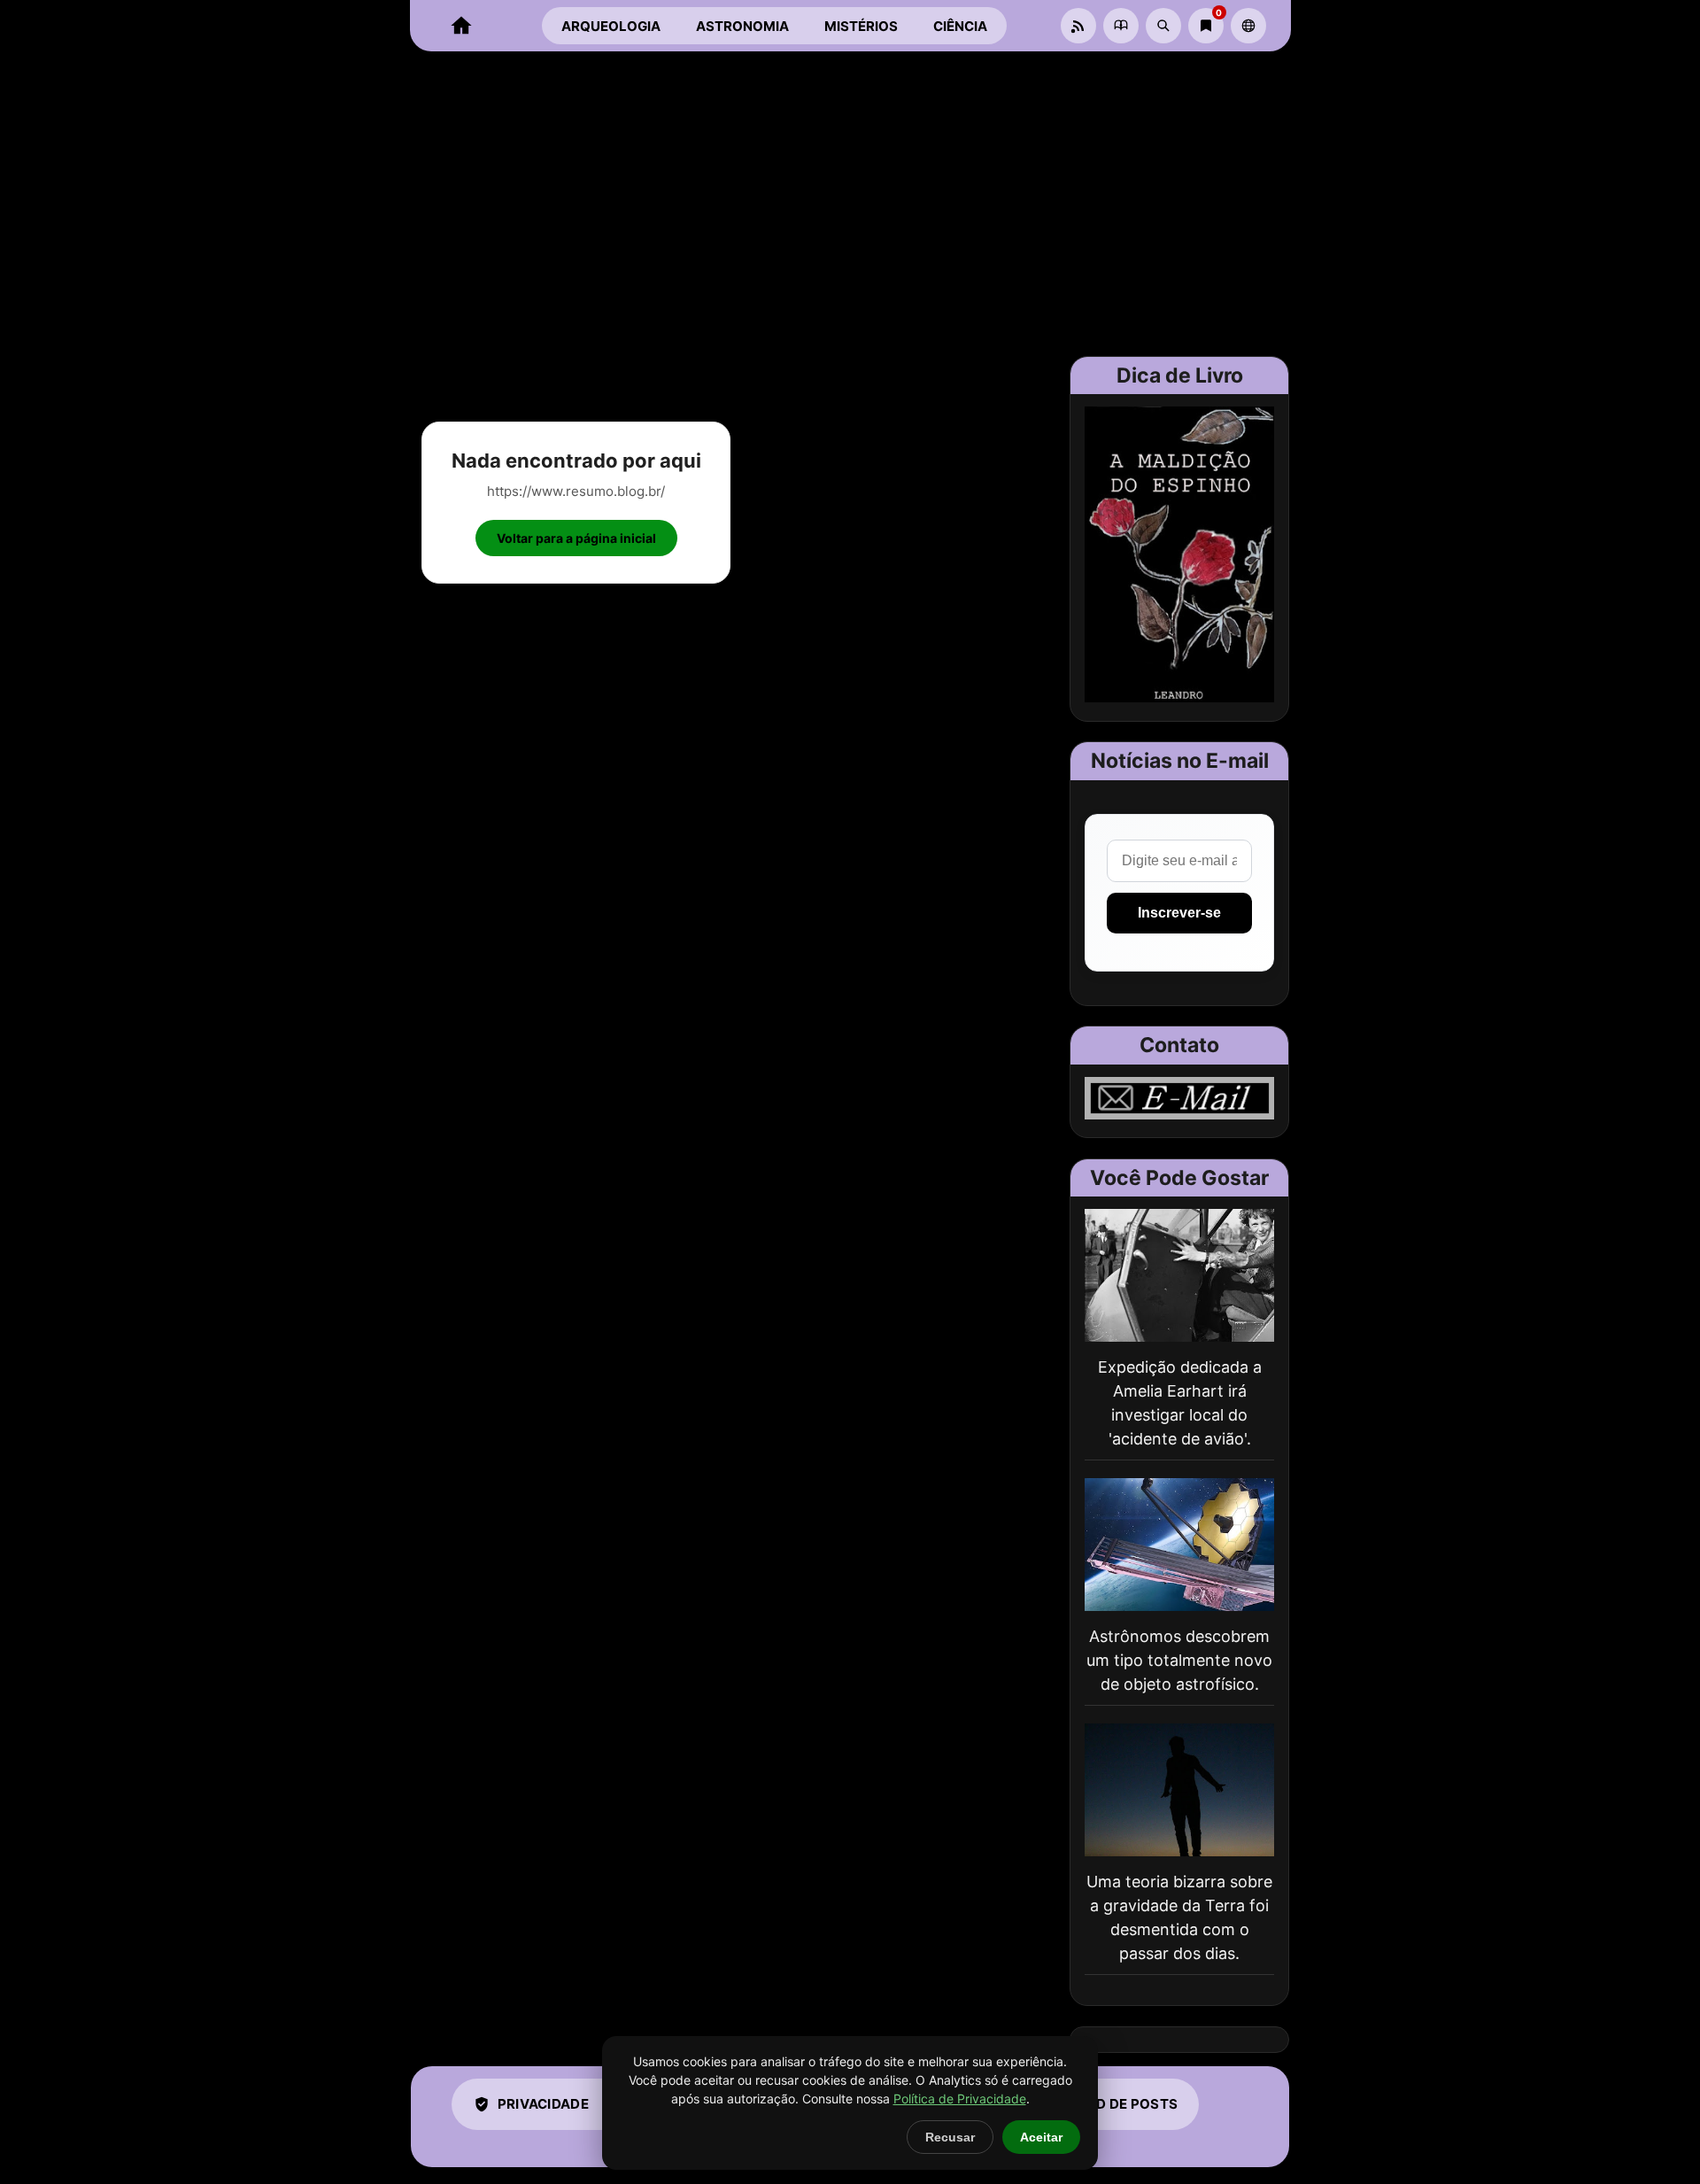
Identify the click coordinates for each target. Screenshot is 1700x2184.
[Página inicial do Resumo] (461, 26)
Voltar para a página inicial (576, 538)
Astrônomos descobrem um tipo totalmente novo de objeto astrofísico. (1179, 1660)
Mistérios (861, 26)
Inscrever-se (1179, 913)
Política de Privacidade (960, 2099)
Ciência (960, 26)
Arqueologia (611, 26)
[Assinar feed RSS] (1078, 26)
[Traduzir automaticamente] (1248, 26)
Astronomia (742, 26)
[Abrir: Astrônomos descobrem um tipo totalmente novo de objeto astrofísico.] (1179, 1545)
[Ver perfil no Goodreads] (1121, 26)
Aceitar (1041, 2137)
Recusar (950, 2137)
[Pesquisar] (1163, 26)
